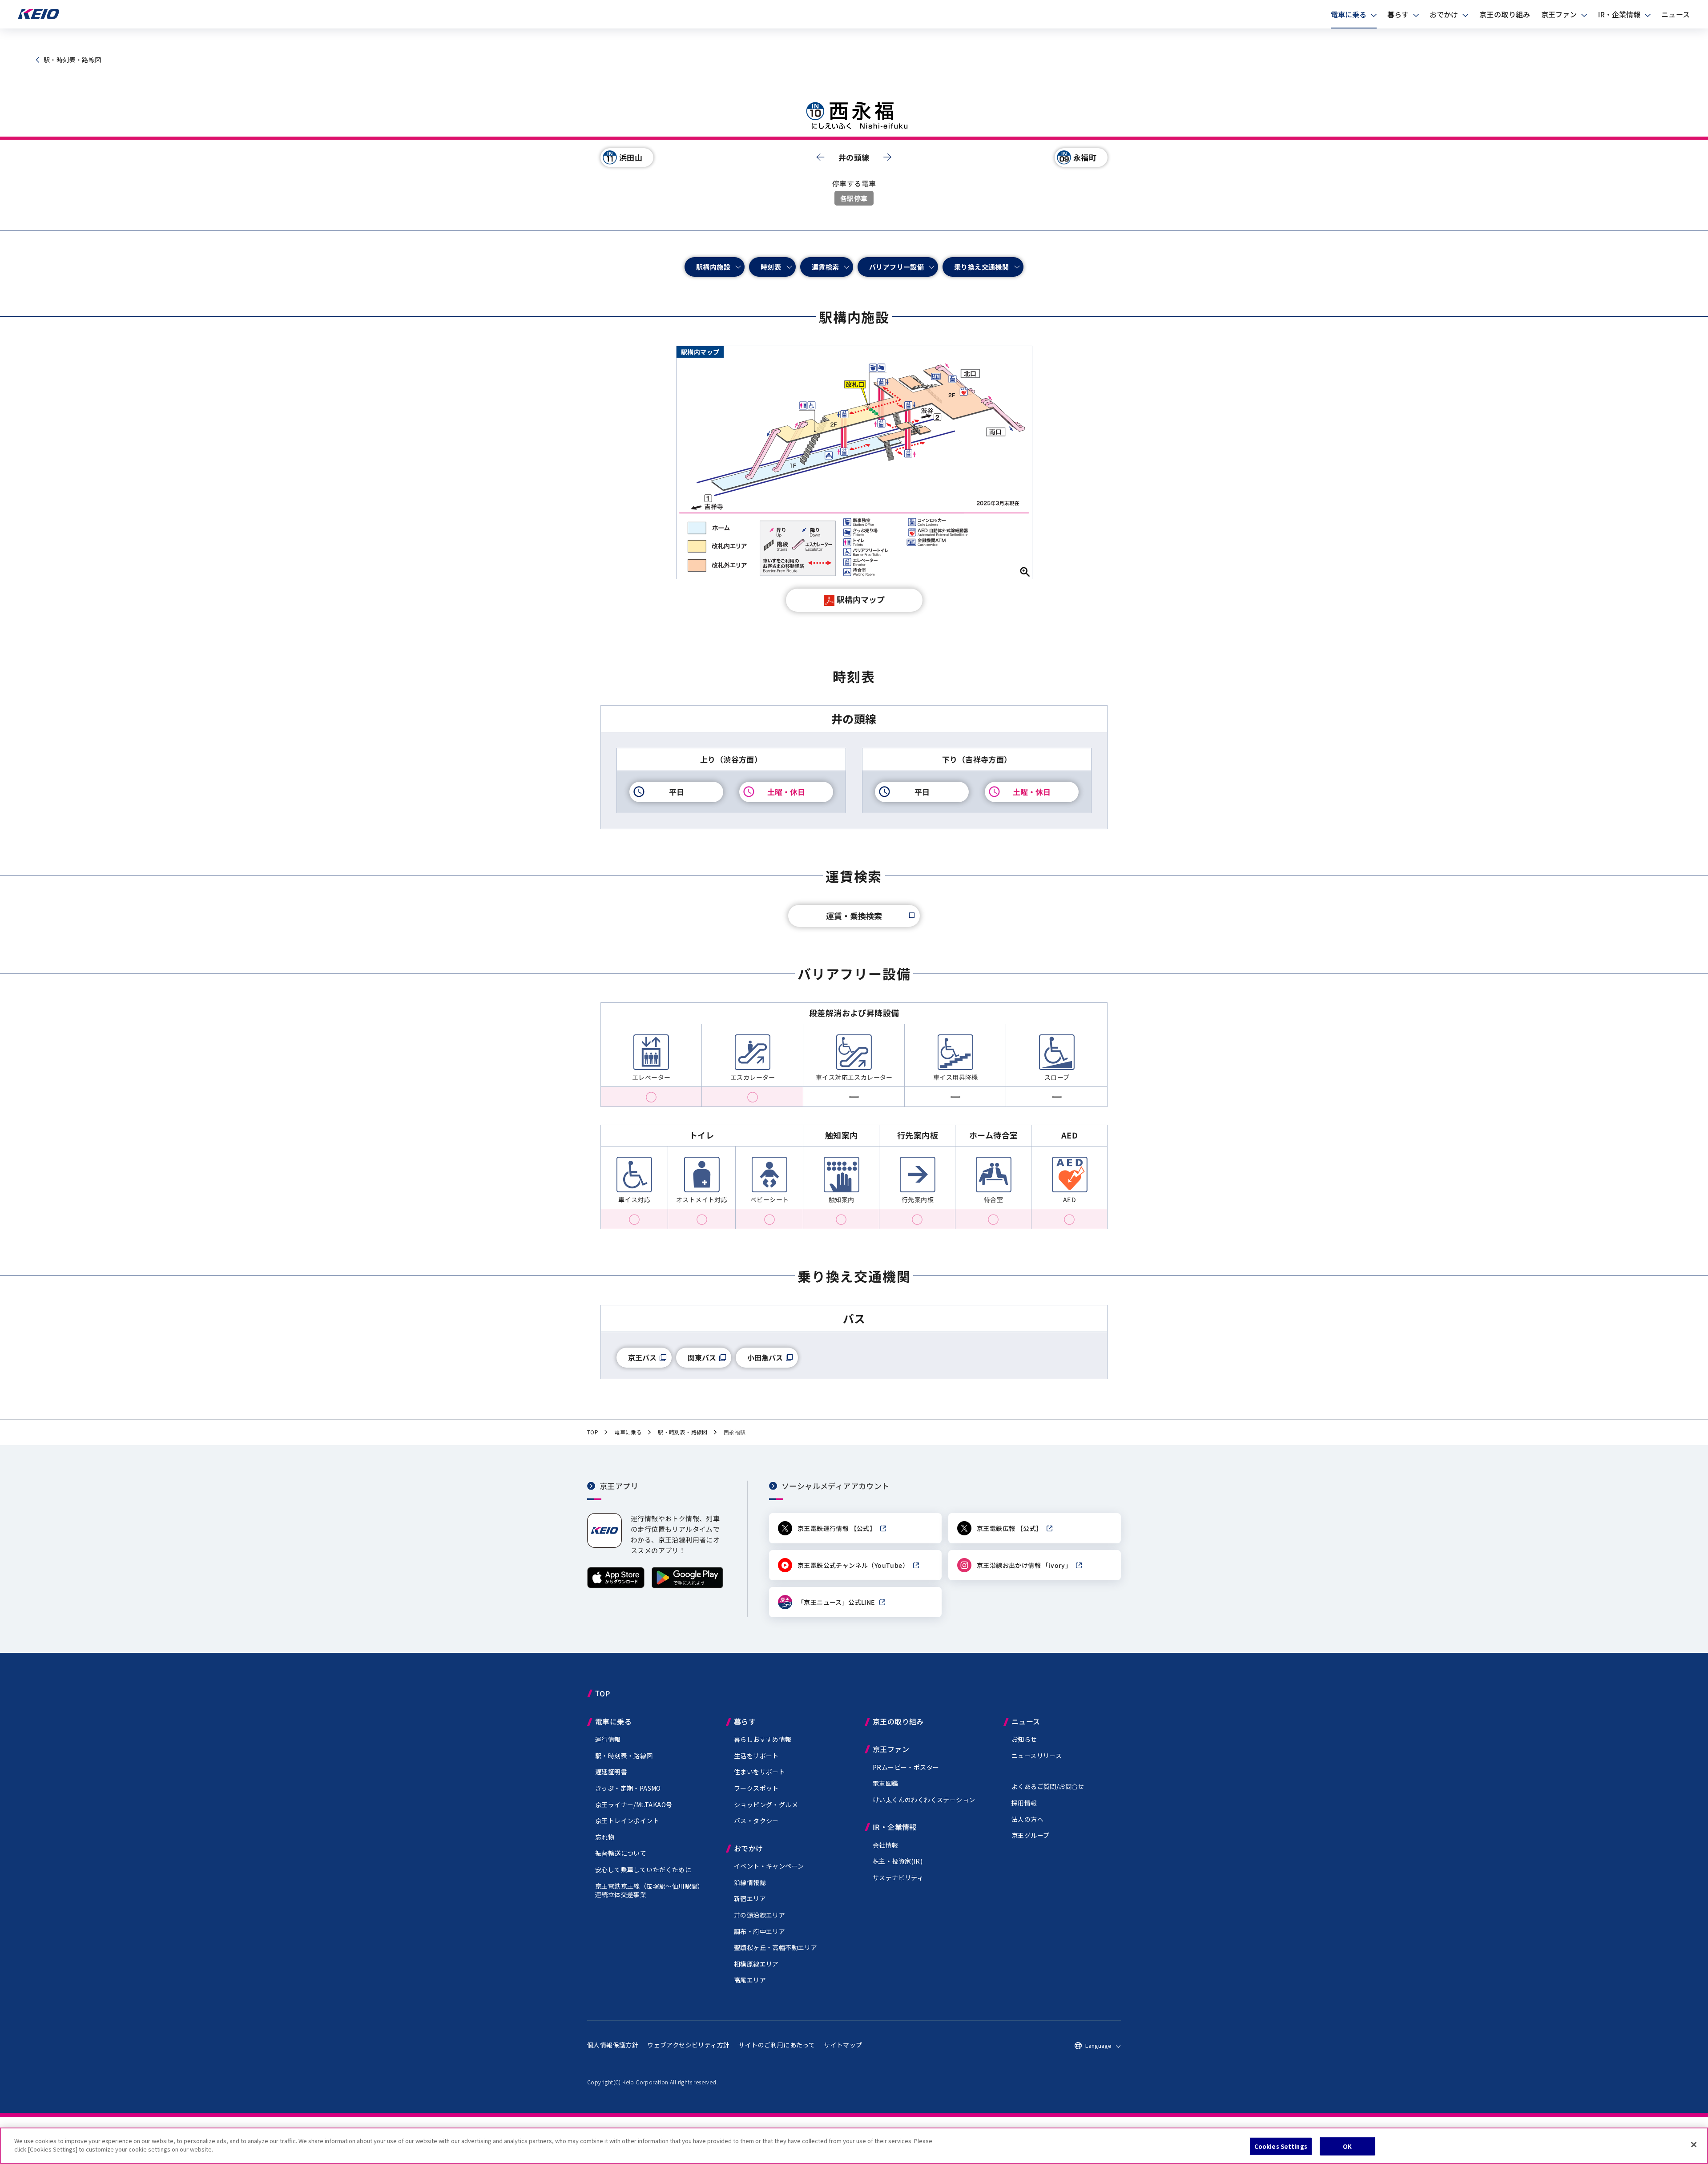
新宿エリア (750, 1898)
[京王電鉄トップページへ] (38, 17)
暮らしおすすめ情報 (763, 1739)
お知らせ (1024, 1739)
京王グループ (1030, 1835)
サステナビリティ (898, 1877)
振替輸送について (621, 1853)
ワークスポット (756, 1788)
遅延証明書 (611, 1772)
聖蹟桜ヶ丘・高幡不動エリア (775, 1947)
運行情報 (608, 1739)
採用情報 (1024, 1803)
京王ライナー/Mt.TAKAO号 (634, 1805)
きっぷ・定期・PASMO (628, 1788)
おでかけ (1444, 14)
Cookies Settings (1281, 2146)
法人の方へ (1027, 1819)
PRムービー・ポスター (906, 1767)
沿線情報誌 (750, 1882)
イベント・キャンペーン (769, 1866)
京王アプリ (619, 1485)
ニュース (1676, 14)
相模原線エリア (756, 1964)
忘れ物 (605, 1837)
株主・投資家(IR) (898, 1861)
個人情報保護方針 (613, 2045)
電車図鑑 (886, 1783)
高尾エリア (750, 1980)
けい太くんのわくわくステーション (924, 1800)
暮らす (1398, 14)
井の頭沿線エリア (759, 1915)
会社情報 (886, 1845)
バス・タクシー (756, 1821)
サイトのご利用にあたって (777, 2045)
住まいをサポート (759, 1772)
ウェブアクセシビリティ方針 (688, 2045)
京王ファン (1559, 14)
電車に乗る (1349, 14)
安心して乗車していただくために (643, 1869)
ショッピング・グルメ (766, 1805)
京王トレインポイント (627, 1821)
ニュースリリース (1037, 1756)
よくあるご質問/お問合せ (1048, 1786)
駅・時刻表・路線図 (624, 1756)
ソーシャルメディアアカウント (836, 1485)
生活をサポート (756, 1756)
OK (1347, 2146)
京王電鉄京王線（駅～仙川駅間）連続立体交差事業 (650, 1890)
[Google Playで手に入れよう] (687, 1586)
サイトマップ (843, 2045)
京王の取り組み (1505, 14)
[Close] (1694, 2144)
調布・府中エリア (759, 1931)
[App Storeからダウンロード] (616, 1586)
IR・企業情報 (1619, 14)
